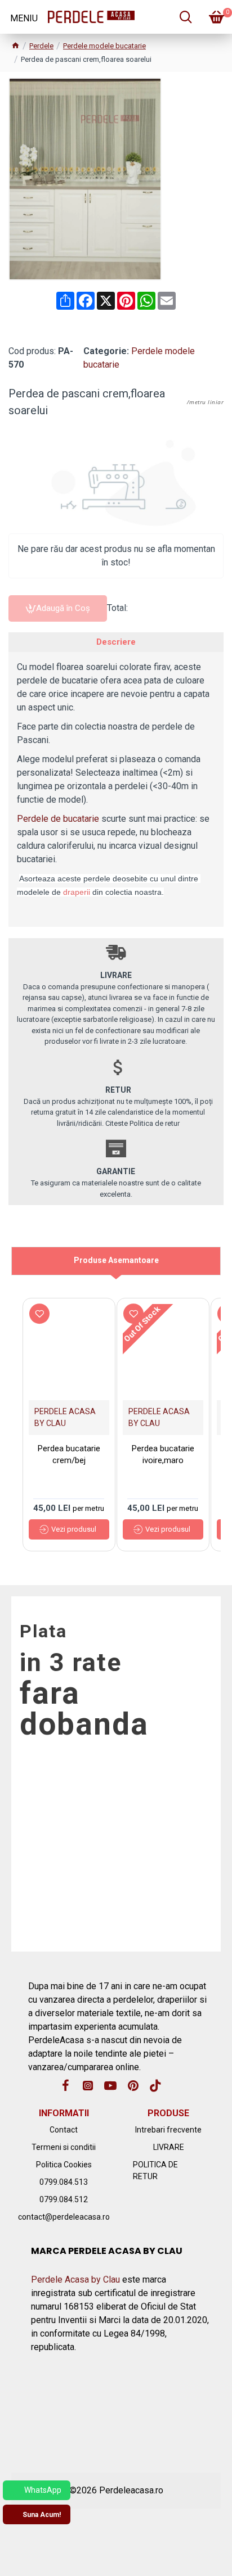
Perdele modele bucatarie (104, 46)
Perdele (41, 46)
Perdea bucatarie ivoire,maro (163, 1454)
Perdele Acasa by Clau (75, 2280)
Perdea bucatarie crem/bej (69, 1454)
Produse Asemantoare (116, 1260)
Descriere (116, 642)
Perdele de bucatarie (58, 819)
